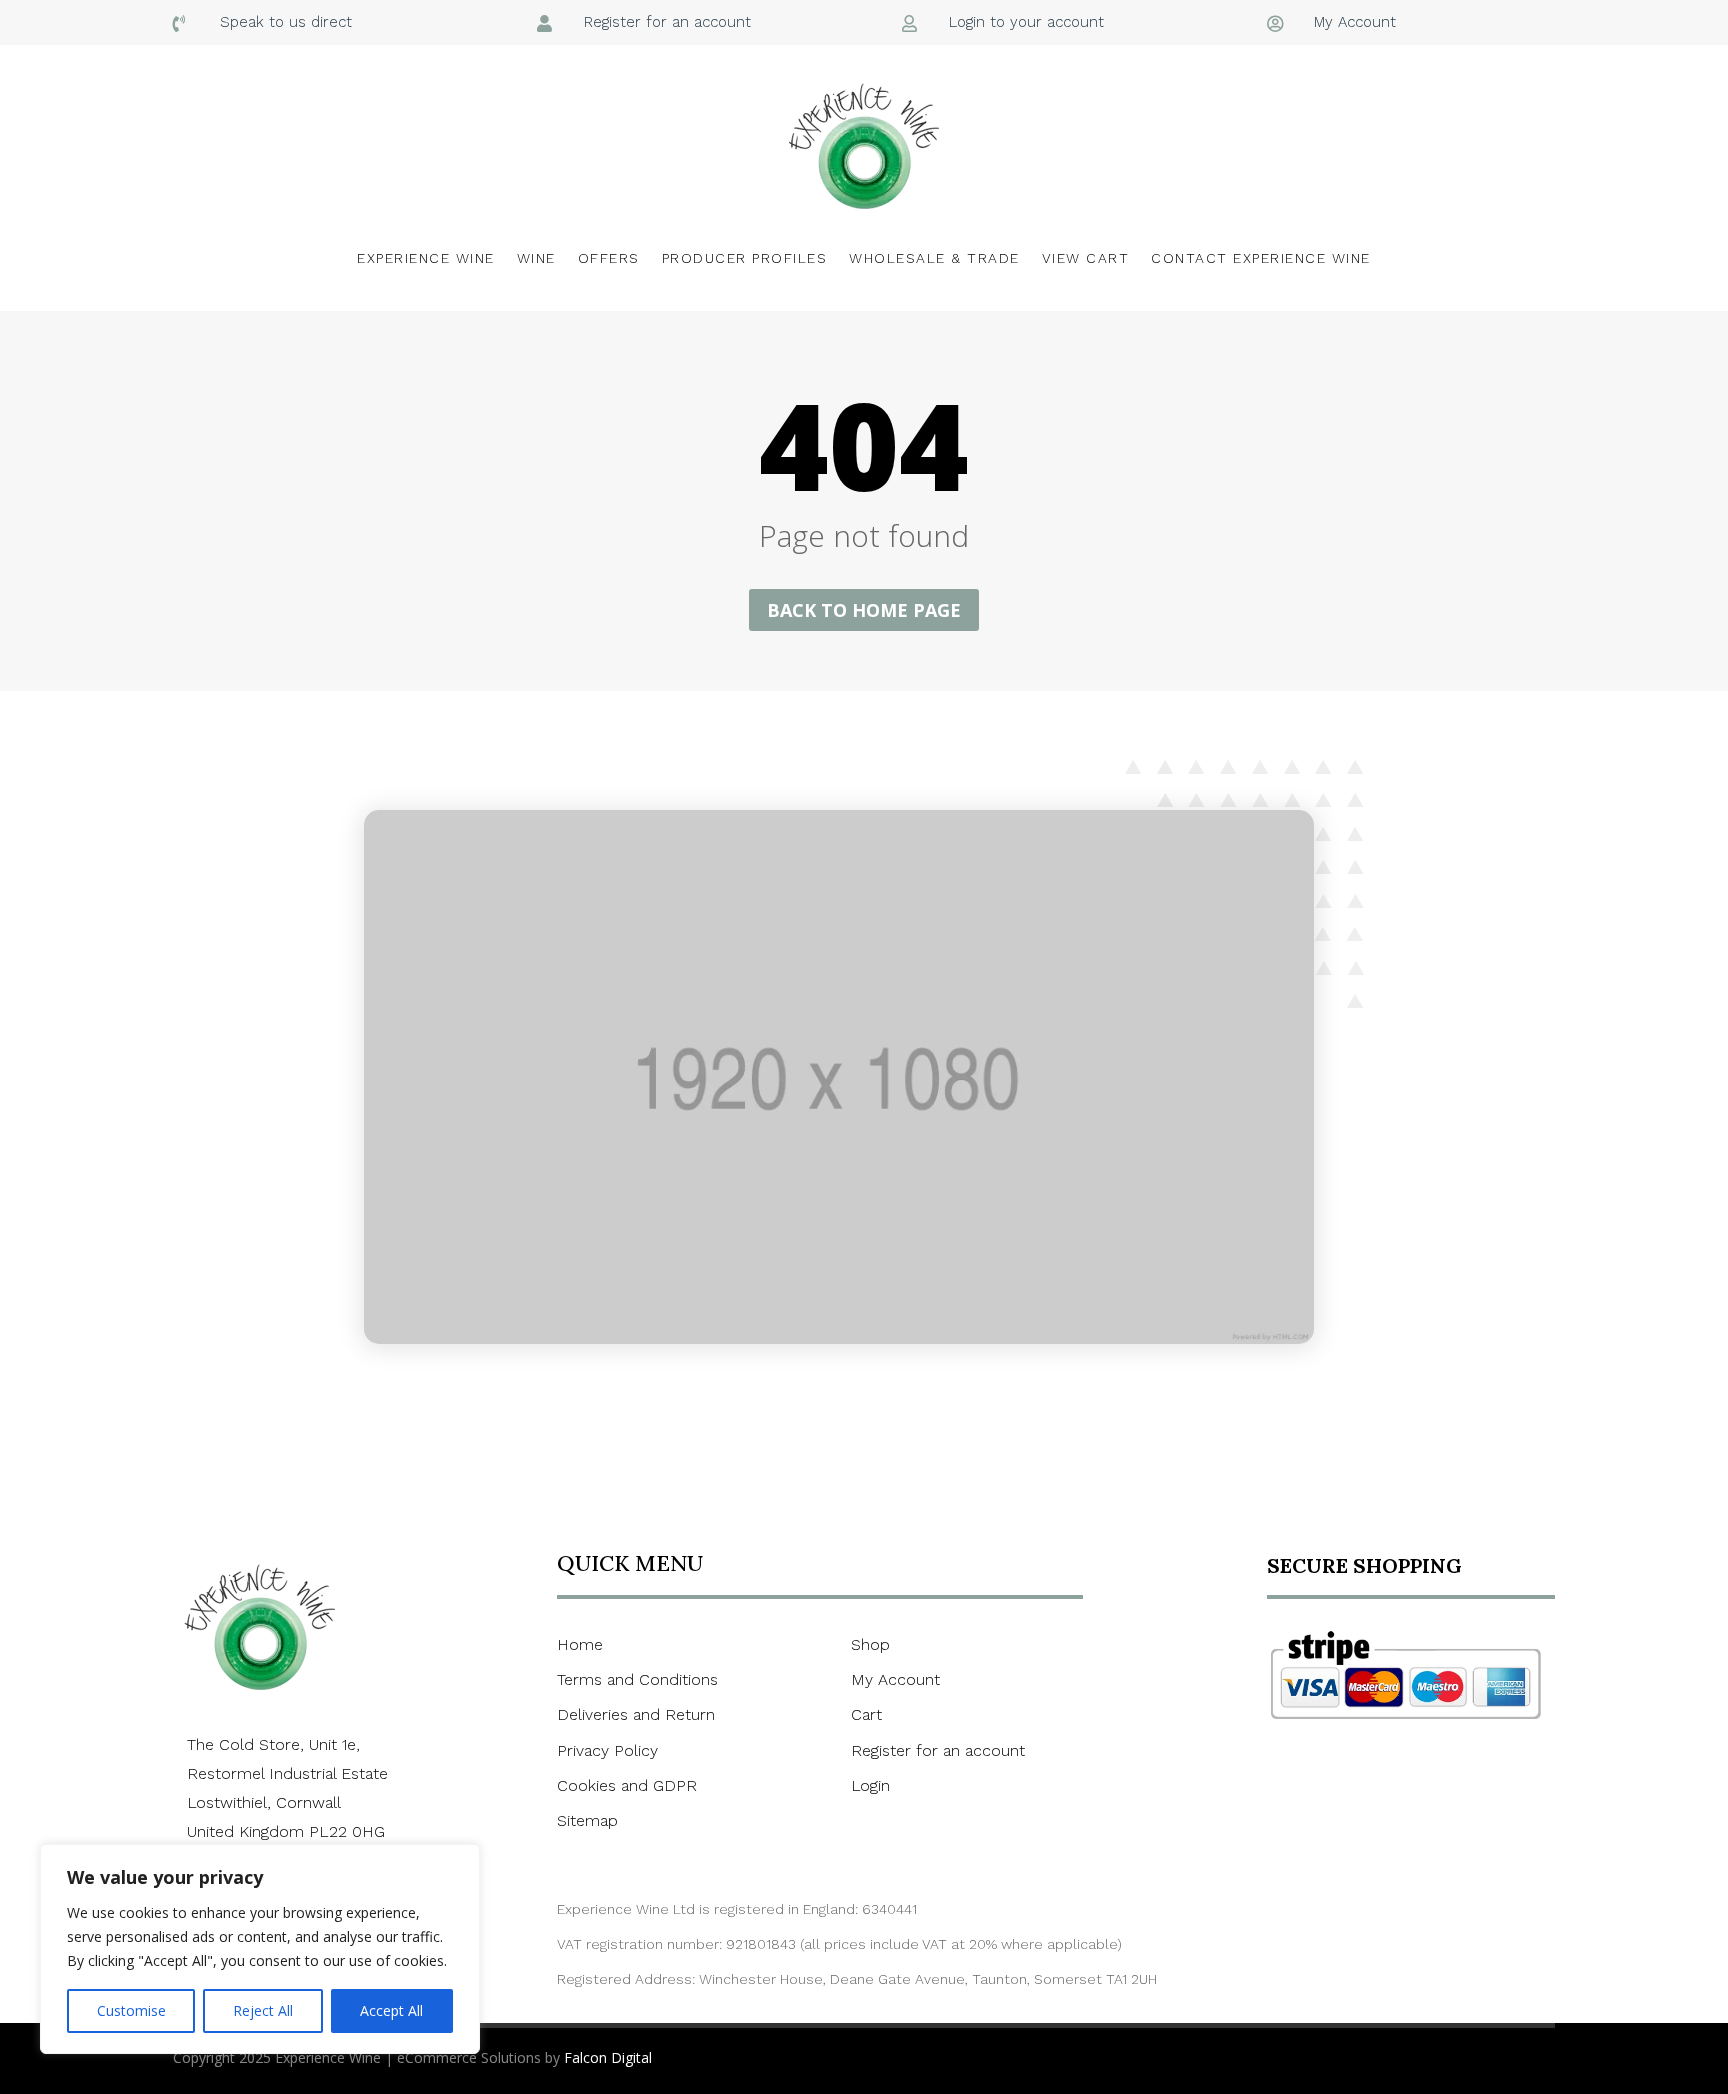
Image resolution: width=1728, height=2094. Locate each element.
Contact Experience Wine (1261, 258)
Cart (866, 1714)
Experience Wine (426, 258)
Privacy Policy (607, 1750)
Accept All (391, 2010)
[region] (260, 1949)
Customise (131, 2010)
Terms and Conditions (637, 1679)
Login (870, 1785)
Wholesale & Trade (934, 258)
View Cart (1086, 258)
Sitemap (587, 1820)
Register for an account (667, 22)
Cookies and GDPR (627, 1785)
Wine (536, 258)
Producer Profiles (745, 258)
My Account (1355, 22)
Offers (609, 258)
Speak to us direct (286, 22)
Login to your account (1026, 22)
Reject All (263, 2010)
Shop (870, 1644)
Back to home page (864, 610)
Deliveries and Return (636, 1714)
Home (580, 1644)
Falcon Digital (608, 2057)
